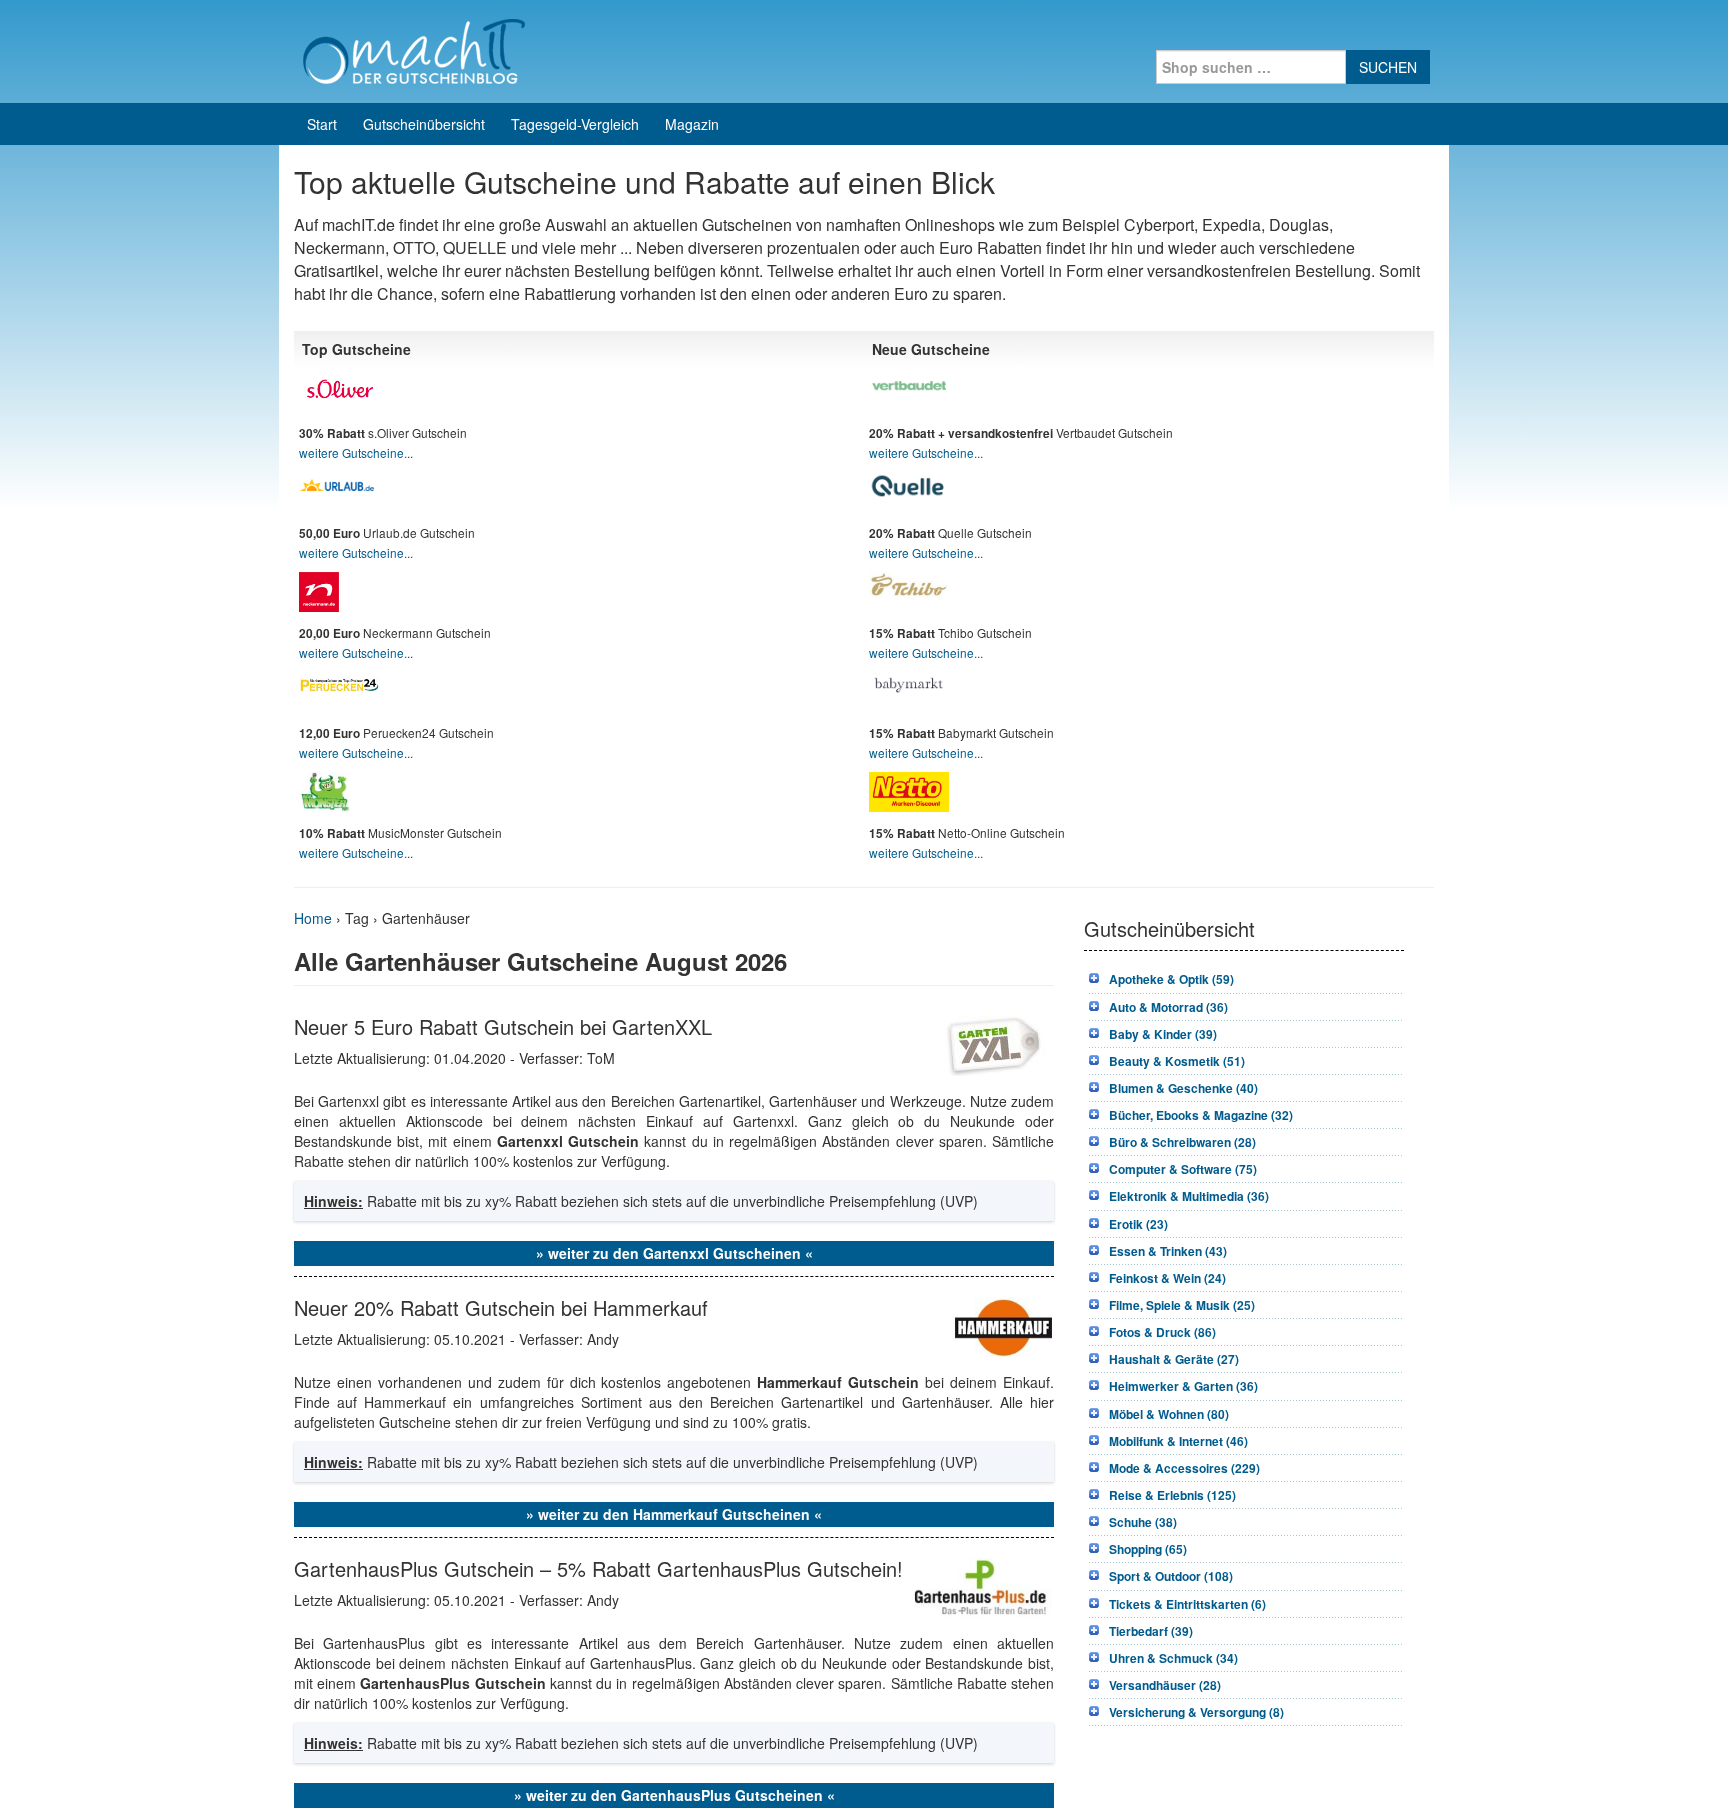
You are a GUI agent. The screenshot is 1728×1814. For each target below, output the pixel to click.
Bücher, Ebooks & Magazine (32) (1201, 1115)
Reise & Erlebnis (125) (1172, 1495)
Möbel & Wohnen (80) (1169, 1414)
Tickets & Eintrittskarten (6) (1187, 1604)
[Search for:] (1251, 67)
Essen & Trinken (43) (1168, 1251)
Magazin (692, 124)
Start (322, 124)
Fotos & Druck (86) (1162, 1332)
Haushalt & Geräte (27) (1174, 1359)
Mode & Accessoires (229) (1184, 1468)
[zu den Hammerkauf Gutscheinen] (1003, 1324)
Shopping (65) (1148, 1549)
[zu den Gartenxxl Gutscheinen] (994, 1043)
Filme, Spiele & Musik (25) (1182, 1305)
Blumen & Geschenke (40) (1183, 1088)
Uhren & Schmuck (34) (1173, 1658)
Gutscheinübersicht (424, 124)
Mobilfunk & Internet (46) (1178, 1441)
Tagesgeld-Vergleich (575, 124)
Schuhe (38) (1143, 1522)
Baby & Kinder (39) (1163, 1034)
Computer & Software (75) (1183, 1169)
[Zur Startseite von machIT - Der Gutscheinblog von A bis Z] (413, 49)
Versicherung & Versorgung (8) (1196, 1712)
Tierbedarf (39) (1151, 1631)
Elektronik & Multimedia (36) (1189, 1196)
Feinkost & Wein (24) (1167, 1278)
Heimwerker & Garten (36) (1183, 1386)
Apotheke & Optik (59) (1171, 979)
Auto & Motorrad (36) (1168, 1007)
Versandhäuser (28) (1165, 1685)
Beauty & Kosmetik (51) (1177, 1061)
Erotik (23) (1138, 1224)
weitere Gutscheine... (356, 452)
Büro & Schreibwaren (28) (1182, 1142)
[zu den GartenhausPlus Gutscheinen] (981, 1585)
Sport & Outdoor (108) (1171, 1576)
